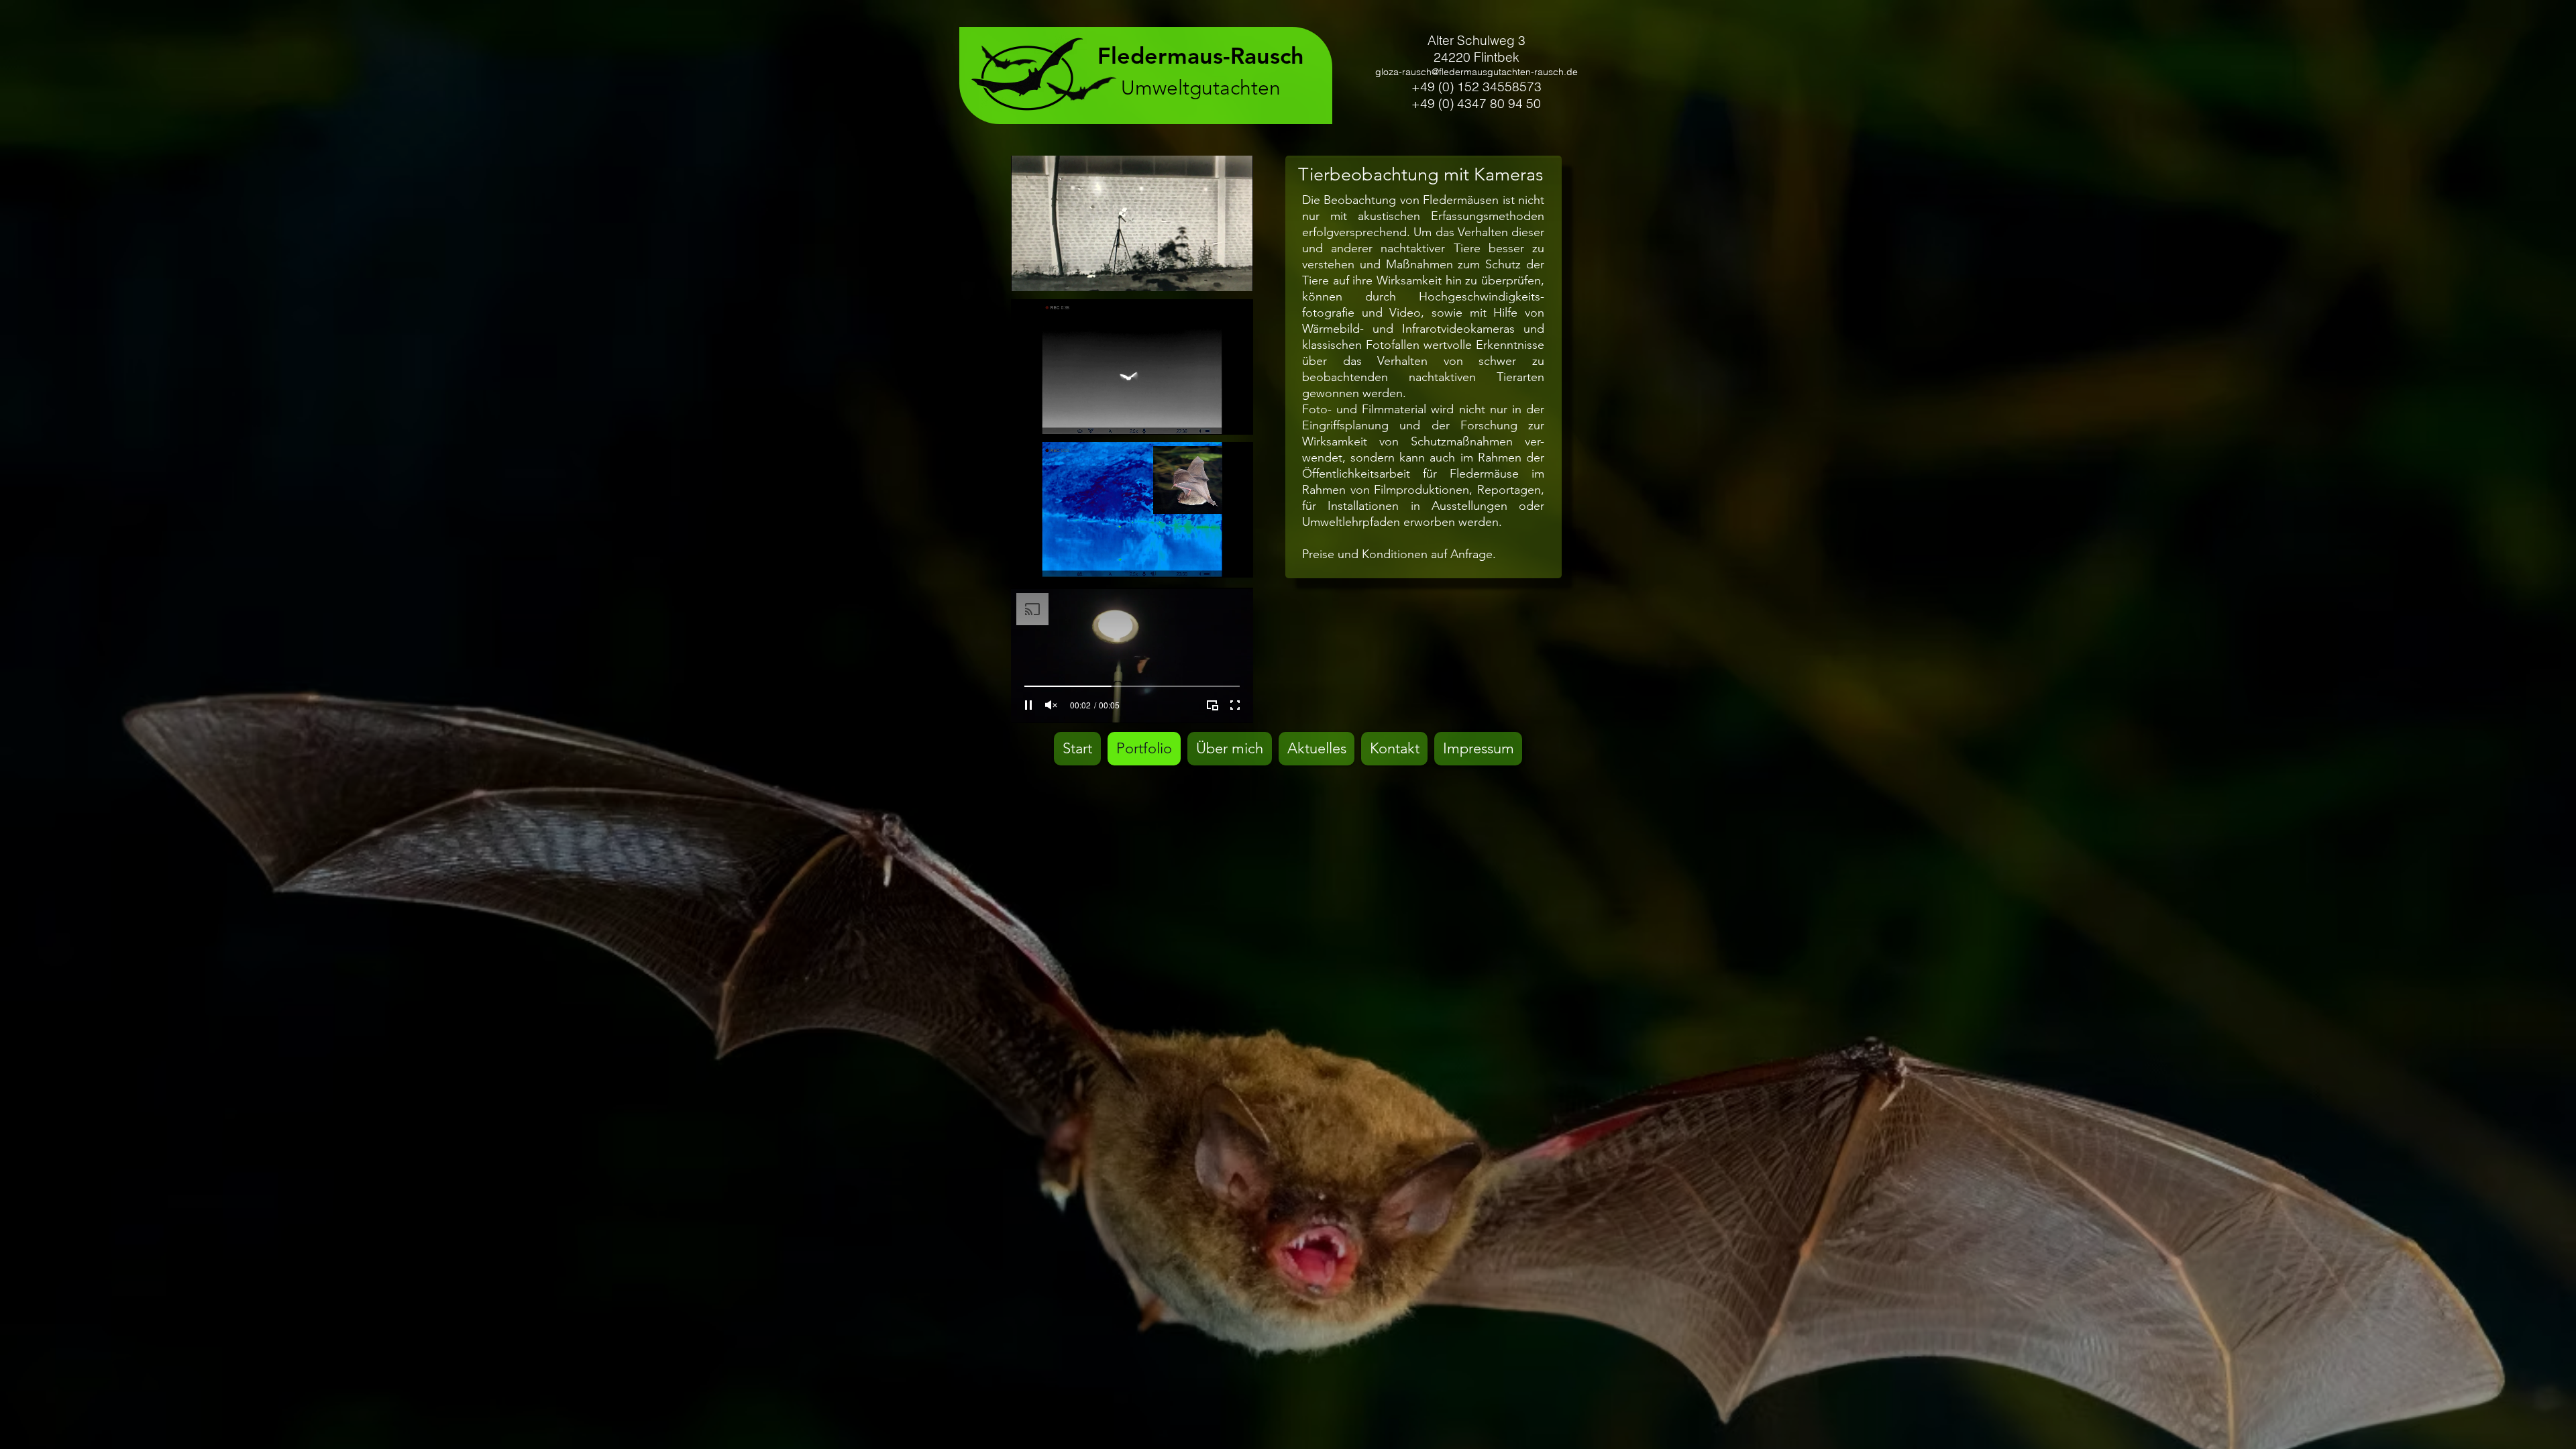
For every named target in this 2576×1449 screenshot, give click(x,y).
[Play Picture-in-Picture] (1212, 273)
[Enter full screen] (1235, 273)
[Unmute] (1051, 273)
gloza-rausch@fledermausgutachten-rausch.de (1477, 72)
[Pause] (1028, 273)
